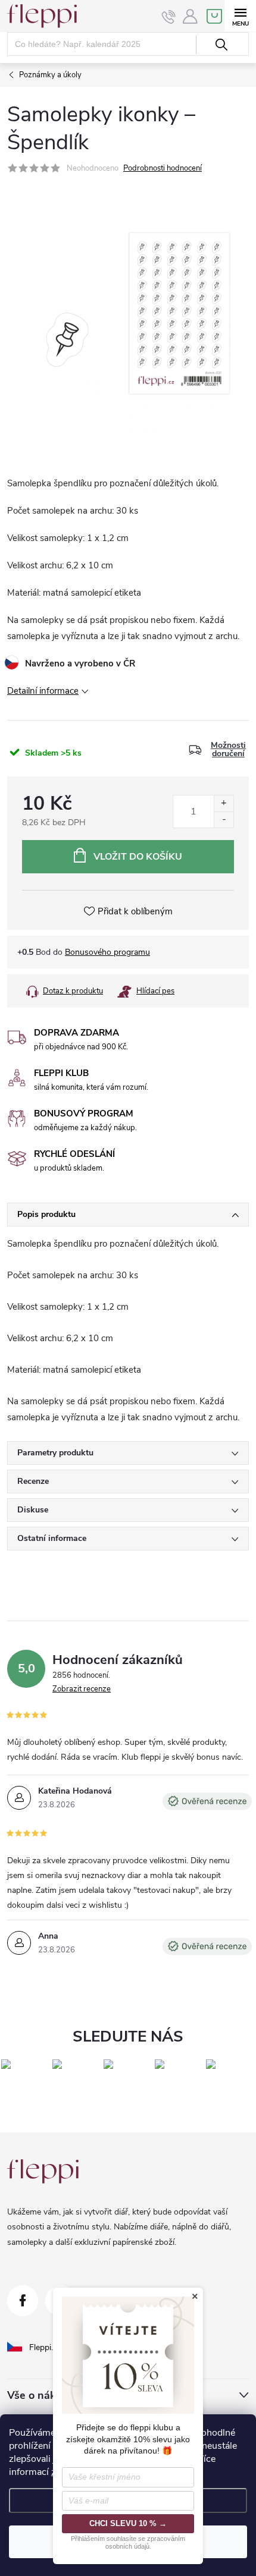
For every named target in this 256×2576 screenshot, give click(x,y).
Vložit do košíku (138, 857)
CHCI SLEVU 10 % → (128, 2523)
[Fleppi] (43, 2171)
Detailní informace (43, 691)
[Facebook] (23, 2301)
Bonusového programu (107, 952)
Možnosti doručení (228, 750)
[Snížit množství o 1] (224, 820)
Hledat (221, 45)
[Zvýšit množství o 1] (224, 803)
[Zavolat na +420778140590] (169, 17)
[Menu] (240, 16)
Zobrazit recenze (82, 1689)
